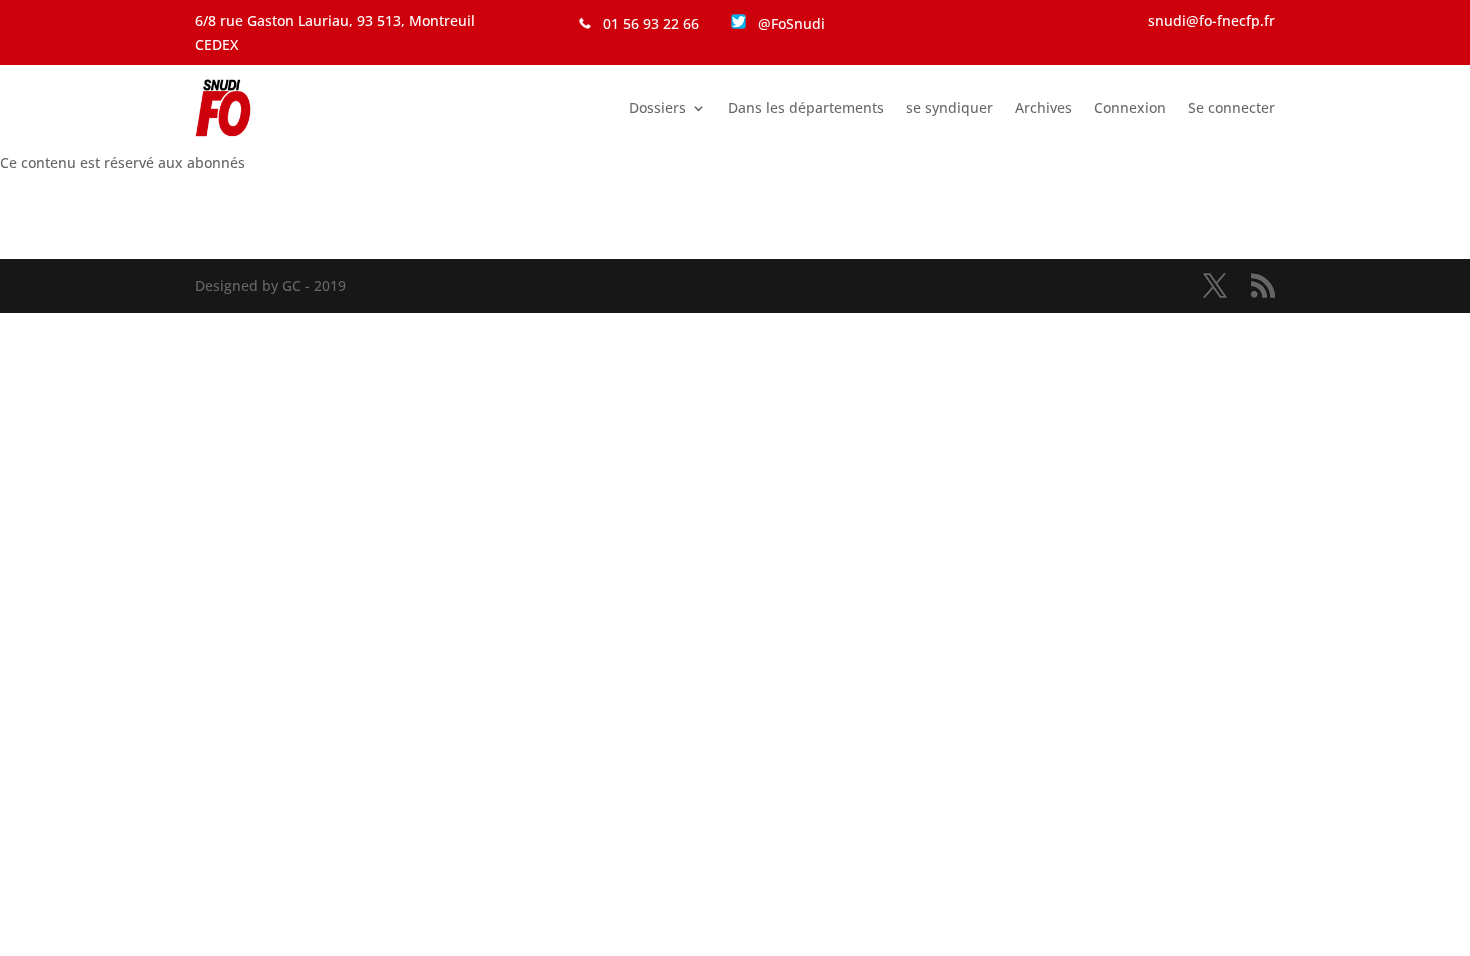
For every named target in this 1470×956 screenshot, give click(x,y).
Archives (1043, 107)
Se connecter (1231, 107)
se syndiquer (949, 107)
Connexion (1130, 107)
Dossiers (657, 107)
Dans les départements (806, 107)
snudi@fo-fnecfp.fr (1211, 20)
